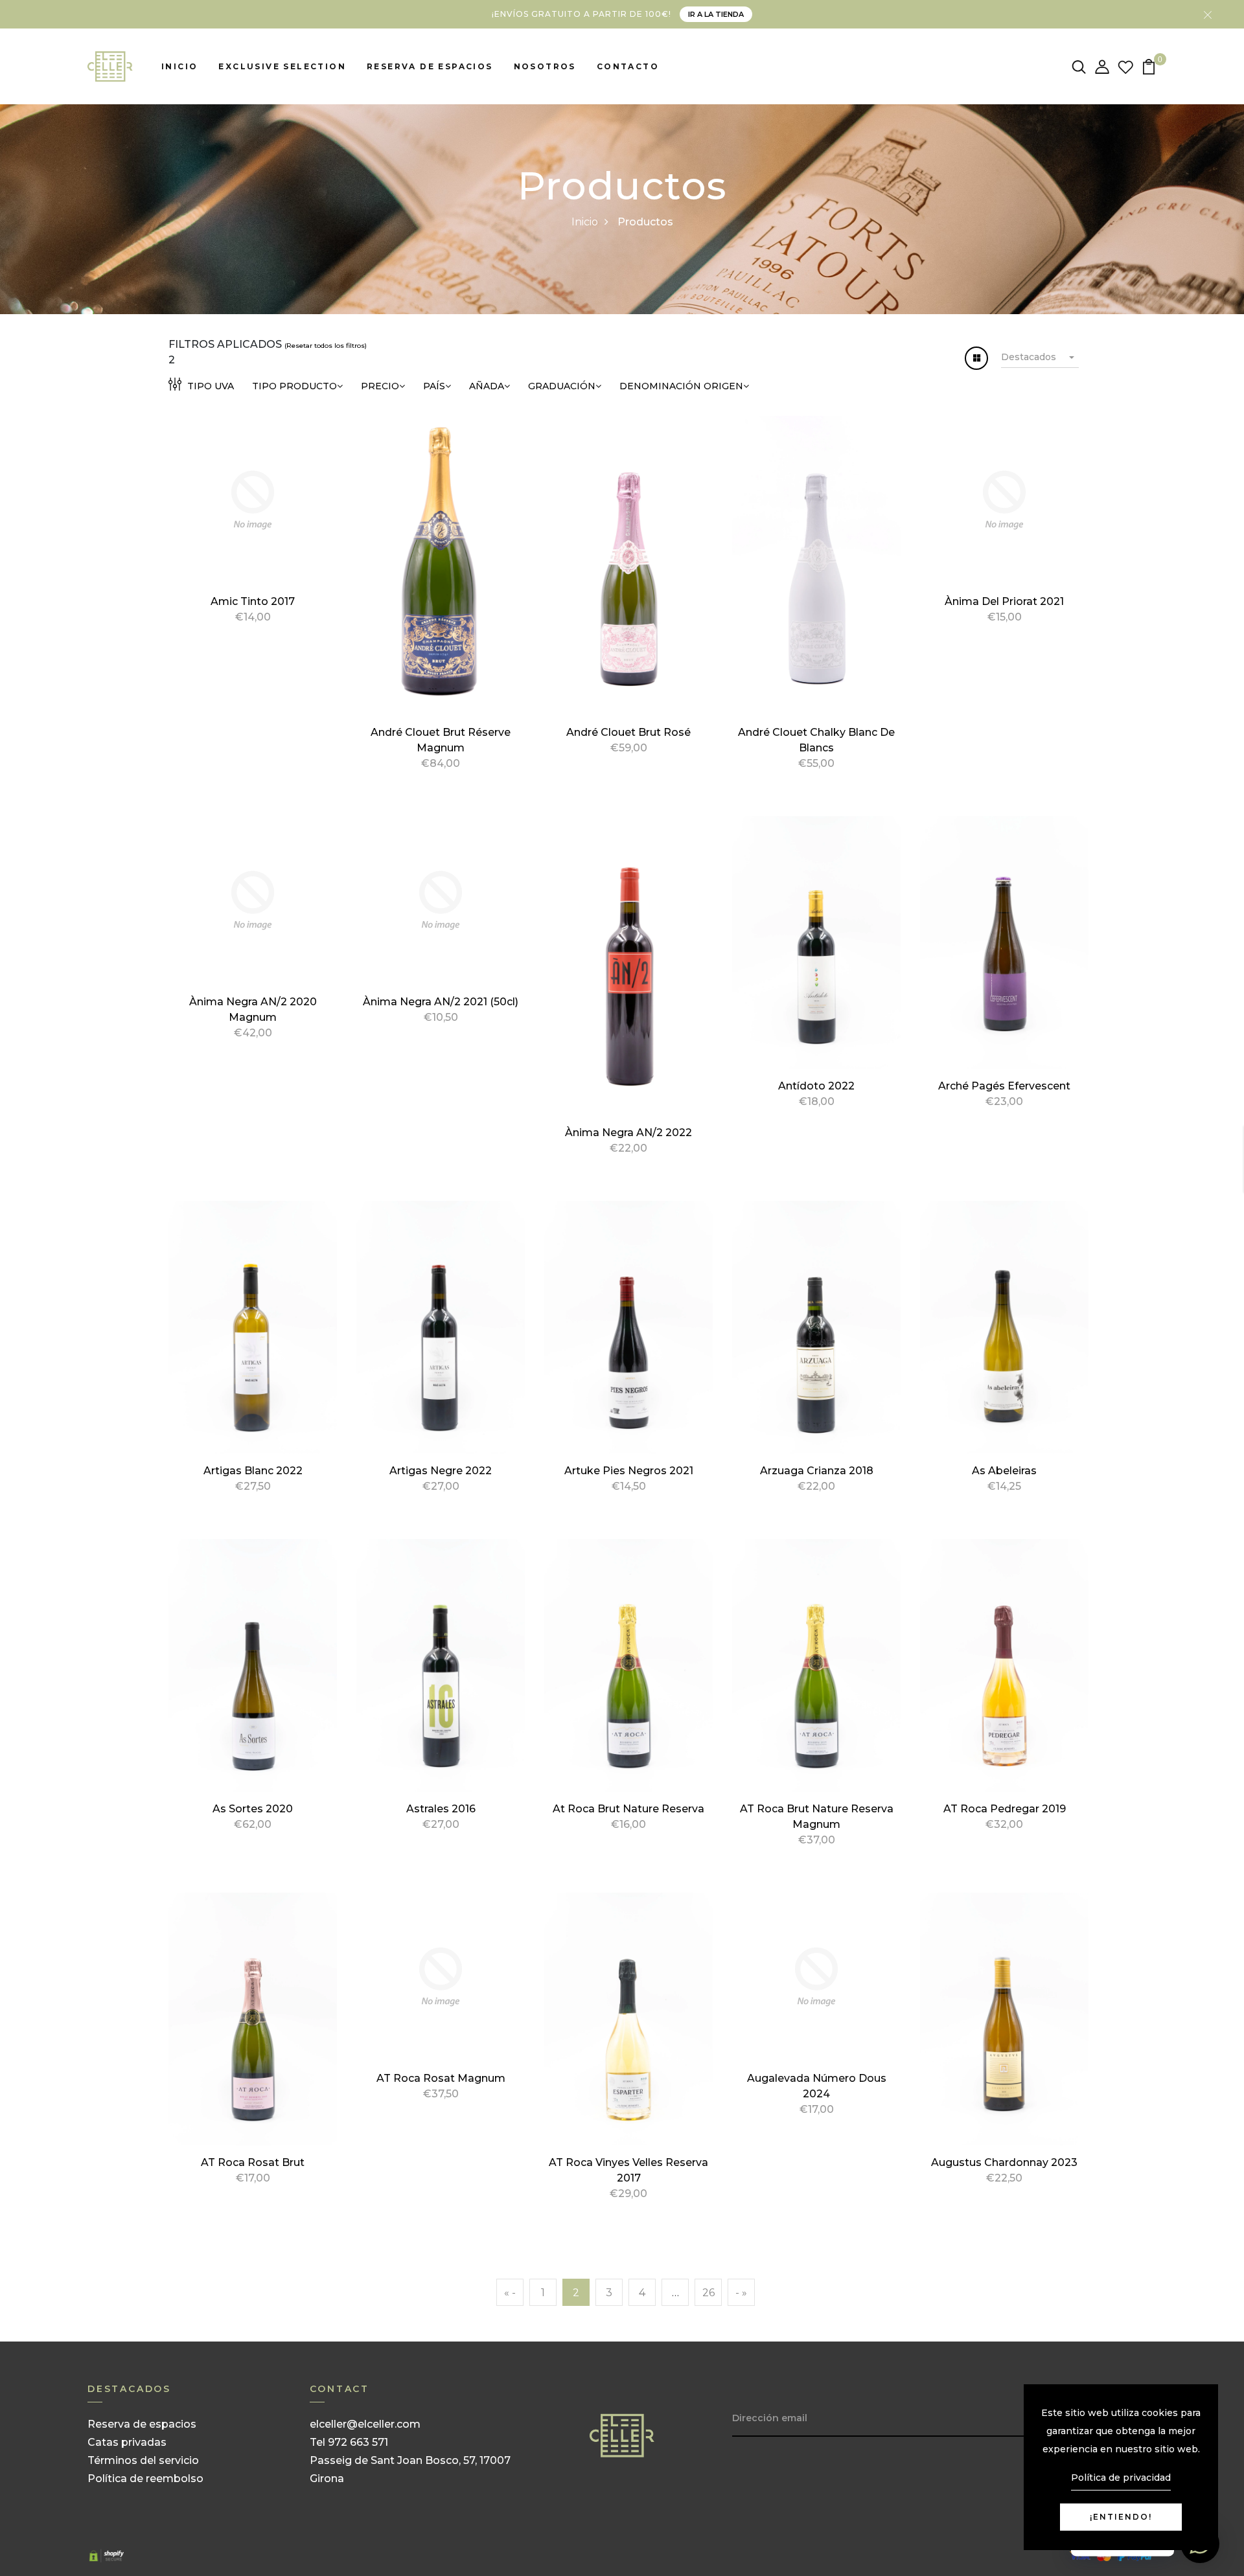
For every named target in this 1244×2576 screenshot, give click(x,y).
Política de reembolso (145, 2479)
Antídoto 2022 (816, 1086)
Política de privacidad (1121, 2478)
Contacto (628, 66)
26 (708, 2293)
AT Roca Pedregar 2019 (1005, 1809)
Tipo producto (294, 386)
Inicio (179, 66)
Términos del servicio (143, 2460)
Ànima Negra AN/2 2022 (628, 1133)
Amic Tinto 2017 (253, 601)
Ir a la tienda (716, 14)
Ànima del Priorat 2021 (1004, 601)
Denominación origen (681, 386)
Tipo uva (209, 386)
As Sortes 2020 (253, 1809)
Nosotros (545, 66)
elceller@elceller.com (365, 2424)
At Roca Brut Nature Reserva (628, 1809)
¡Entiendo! (1121, 2517)
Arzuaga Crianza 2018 (817, 1471)
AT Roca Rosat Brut (253, 2162)
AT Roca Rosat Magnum (441, 2078)
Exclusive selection (282, 66)
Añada (487, 386)
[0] (1149, 66)
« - (510, 2293)
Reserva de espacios (430, 66)
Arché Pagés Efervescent (1004, 1086)
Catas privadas (127, 2442)
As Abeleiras (1004, 1471)
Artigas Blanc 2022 (253, 1471)
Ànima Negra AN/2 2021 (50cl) (441, 1002)
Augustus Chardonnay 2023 (1004, 2162)
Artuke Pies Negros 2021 (629, 1471)
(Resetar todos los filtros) (326, 346)
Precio (380, 386)
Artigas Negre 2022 (441, 1471)
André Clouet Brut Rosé (628, 732)
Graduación (562, 386)
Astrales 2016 (441, 1809)
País (434, 386)
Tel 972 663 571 (349, 2442)
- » (741, 2293)
